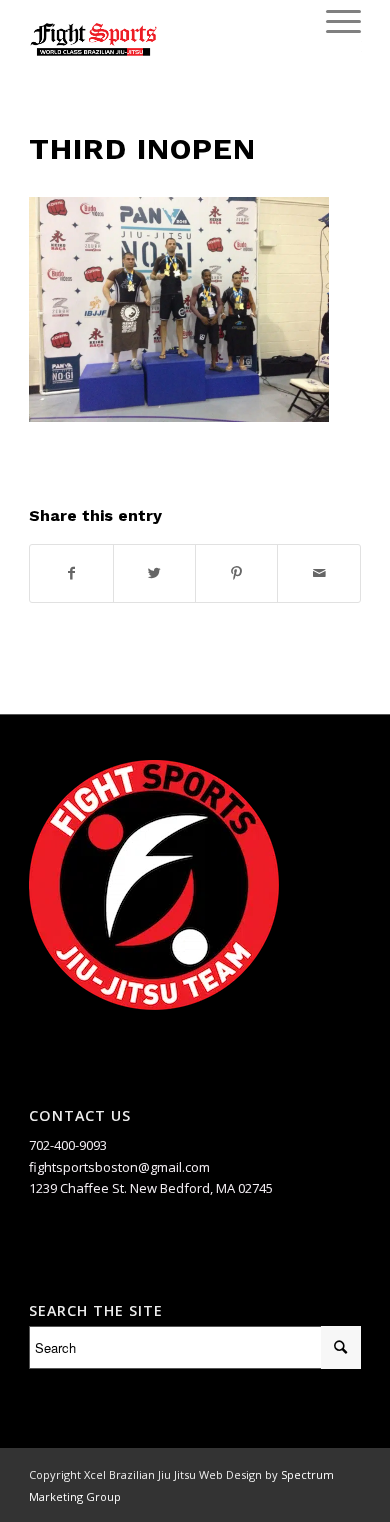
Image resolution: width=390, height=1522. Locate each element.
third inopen (142, 148)
